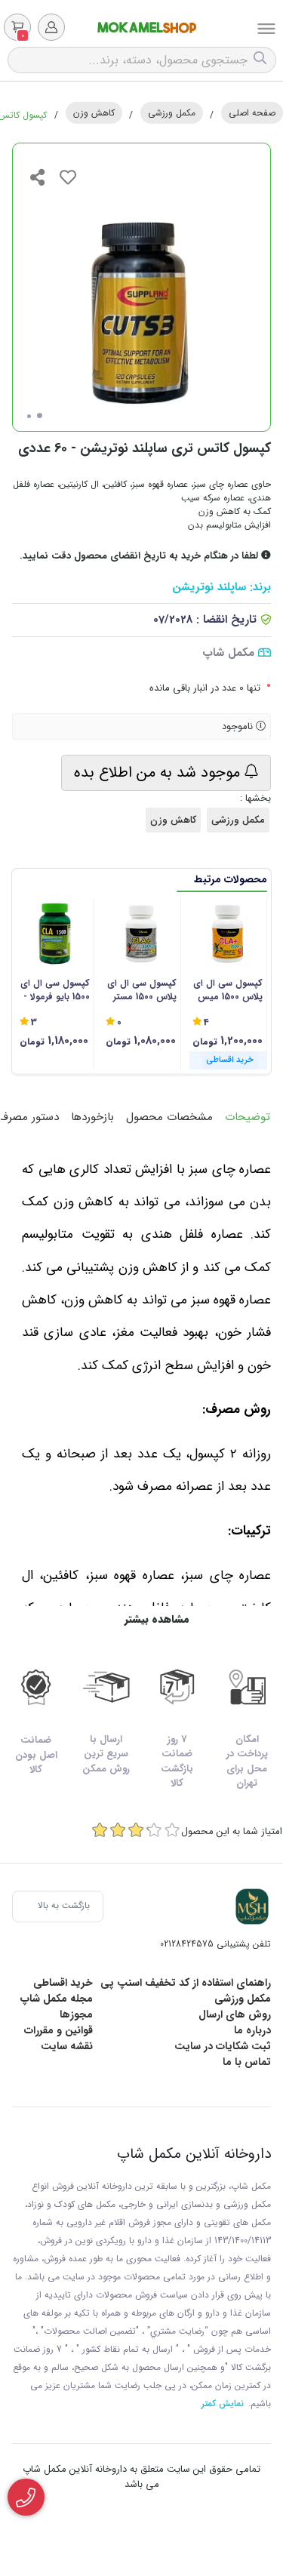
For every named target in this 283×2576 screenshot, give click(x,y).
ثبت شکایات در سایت (223, 2046)
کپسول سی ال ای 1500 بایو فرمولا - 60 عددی (55, 990)
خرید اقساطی (63, 1983)
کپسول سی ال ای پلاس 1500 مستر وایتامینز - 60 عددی (141, 990)
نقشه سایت (67, 2046)
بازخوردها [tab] (92, 1117)
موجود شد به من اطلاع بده (159, 772)
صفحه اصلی (252, 113)
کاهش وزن (94, 113)
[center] (262, 60)
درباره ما (252, 2030)
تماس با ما (247, 2062)
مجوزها (76, 2014)
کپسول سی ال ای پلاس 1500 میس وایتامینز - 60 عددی (228, 990)
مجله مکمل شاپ (57, 1999)
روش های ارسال (235, 2014)
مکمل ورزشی (172, 113)
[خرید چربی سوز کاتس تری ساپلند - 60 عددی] (252, 1907)
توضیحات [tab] (248, 1117)
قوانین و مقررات (58, 2030)
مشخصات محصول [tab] (169, 1117)
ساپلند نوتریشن (209, 588)
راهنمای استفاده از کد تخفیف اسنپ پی (186, 1983)
